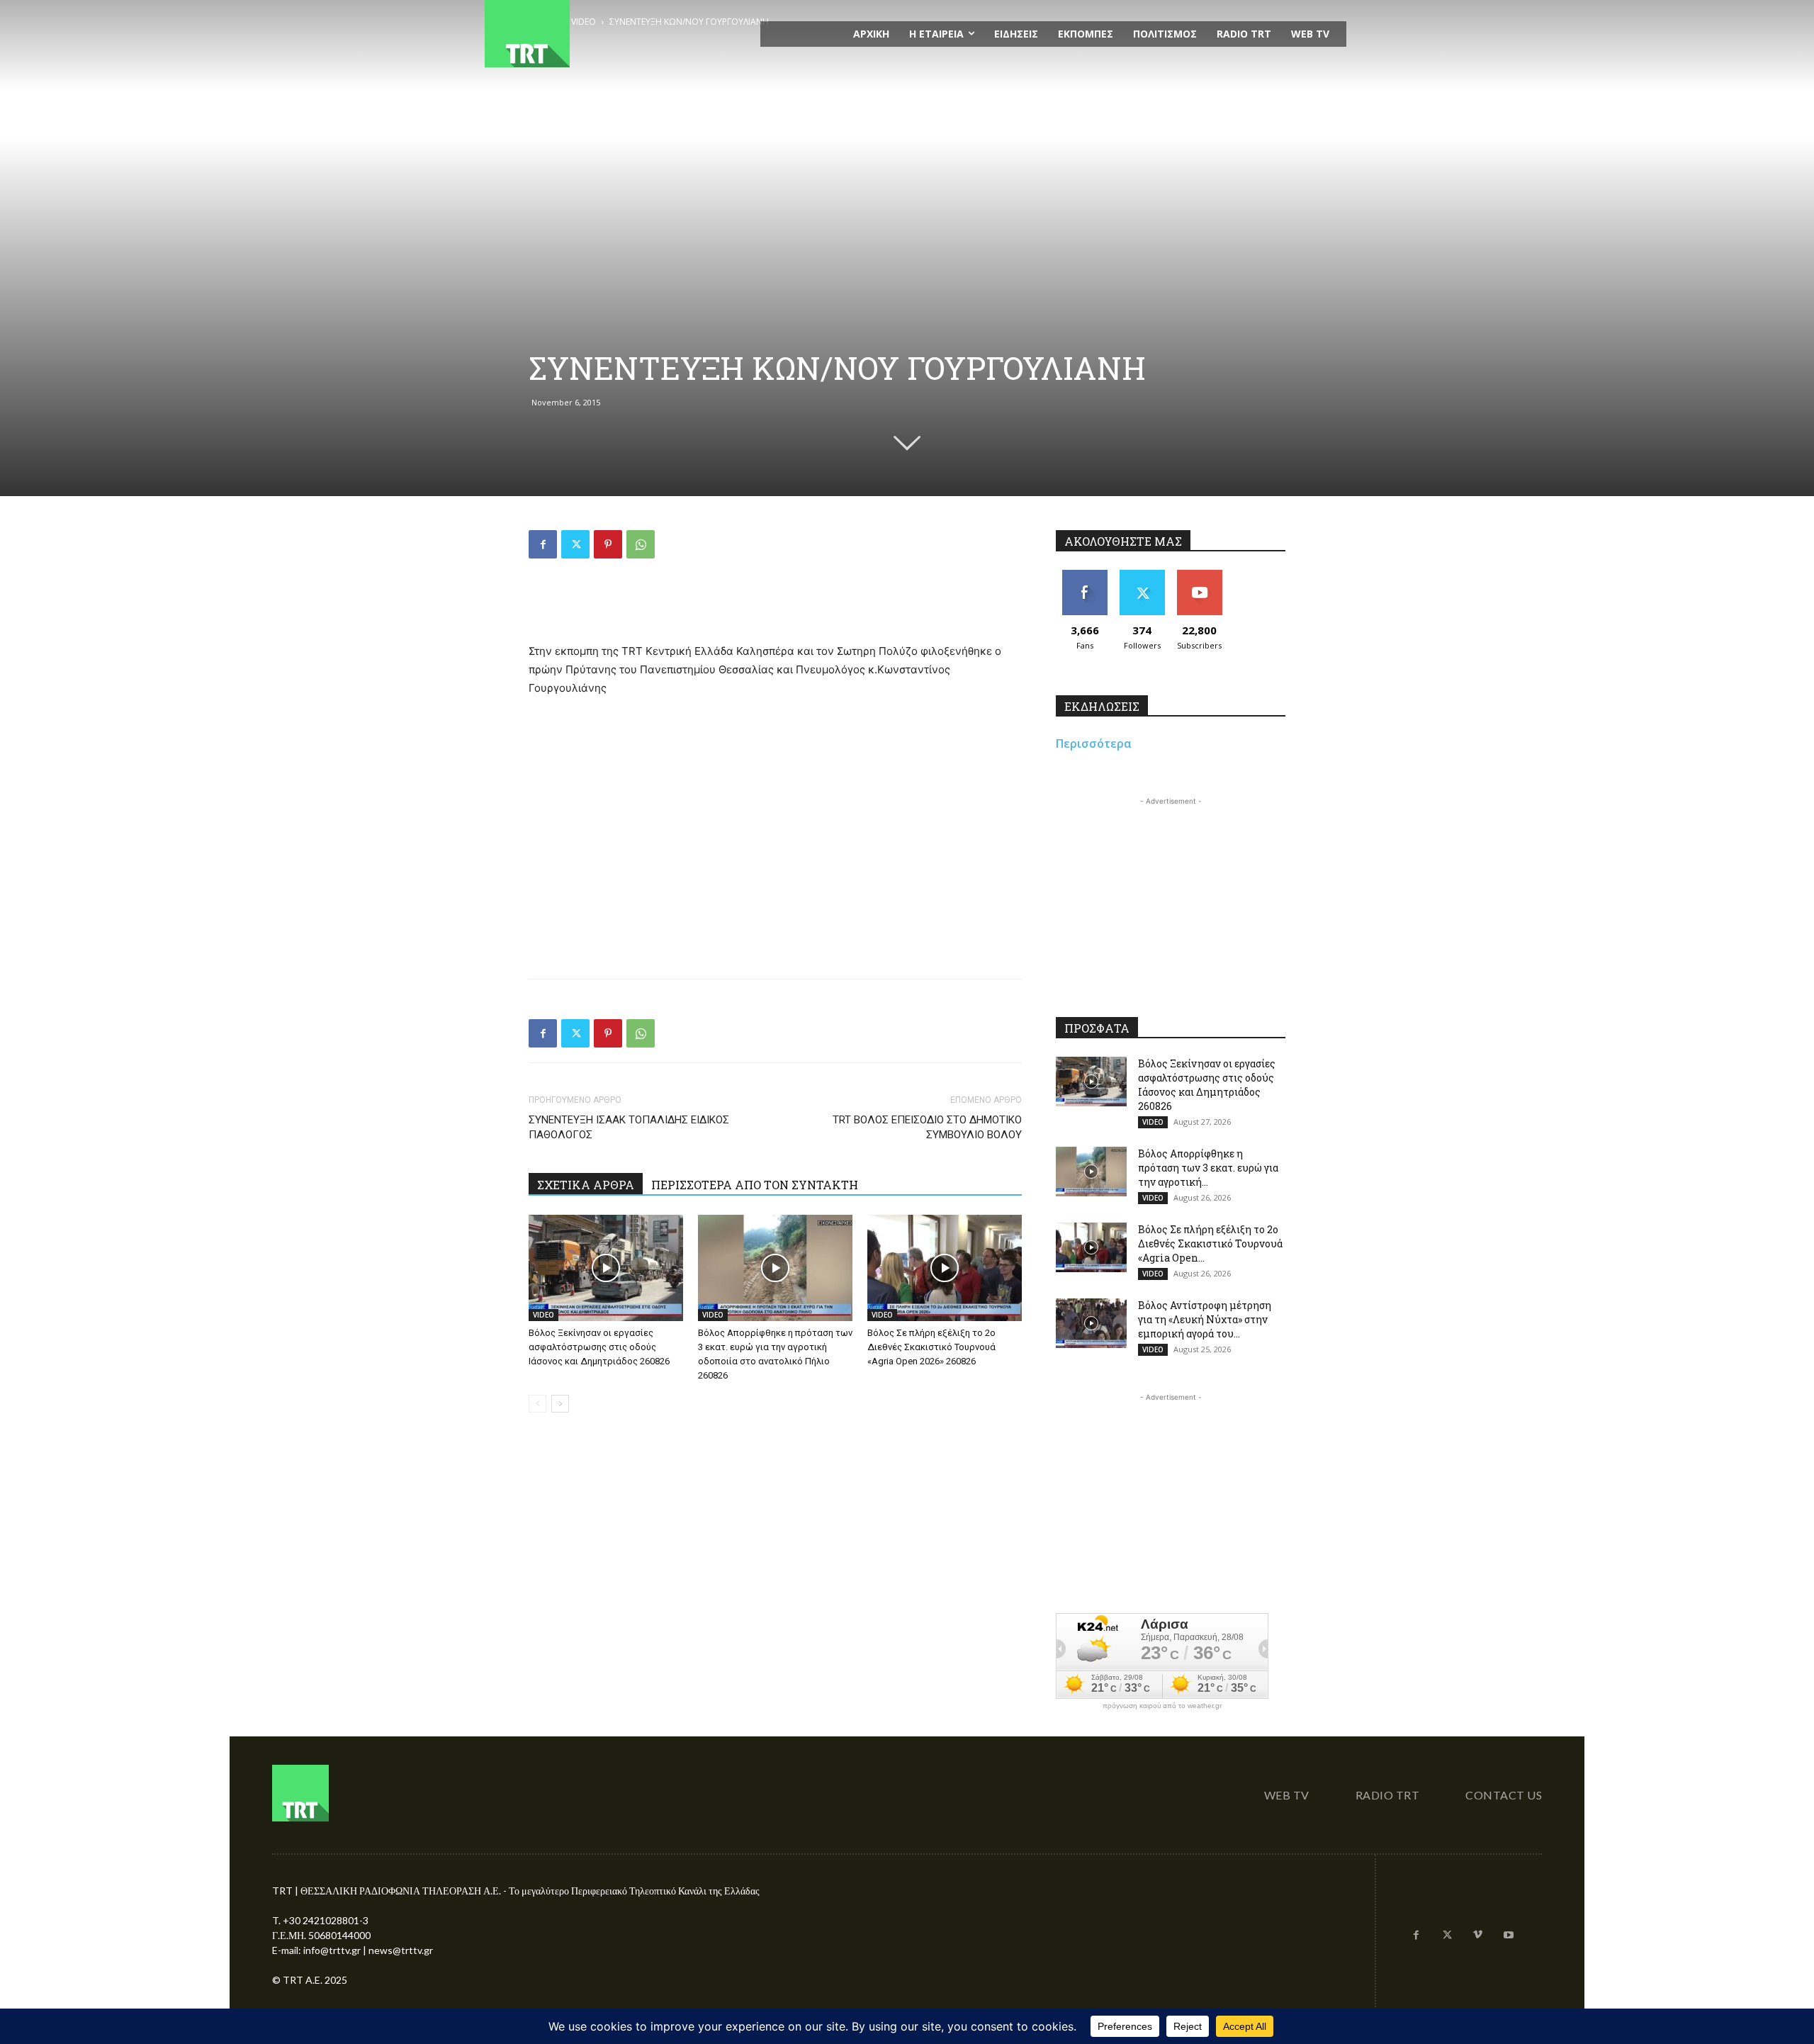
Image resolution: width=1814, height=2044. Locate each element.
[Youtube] (1509, 1936)
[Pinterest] (608, 544)
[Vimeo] (1478, 1936)
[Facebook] (543, 544)
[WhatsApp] (641, 544)
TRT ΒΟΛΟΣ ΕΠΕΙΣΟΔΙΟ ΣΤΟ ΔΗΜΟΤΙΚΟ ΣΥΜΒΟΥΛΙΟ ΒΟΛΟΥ (927, 1127)
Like (1085, 575)
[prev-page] (537, 1404)
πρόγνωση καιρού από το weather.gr (1162, 1706)
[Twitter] (575, 544)
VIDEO (543, 1315)
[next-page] (560, 1404)
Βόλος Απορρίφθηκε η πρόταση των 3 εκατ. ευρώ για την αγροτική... (1208, 1168)
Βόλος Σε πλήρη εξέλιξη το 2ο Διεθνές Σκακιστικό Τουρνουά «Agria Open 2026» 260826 (931, 1347)
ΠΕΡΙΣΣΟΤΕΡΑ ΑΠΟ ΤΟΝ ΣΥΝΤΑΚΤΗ (755, 1185)
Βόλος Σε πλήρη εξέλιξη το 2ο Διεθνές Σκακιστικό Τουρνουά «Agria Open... (1210, 1243)
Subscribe (1200, 575)
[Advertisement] (775, 606)
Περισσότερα (1094, 743)
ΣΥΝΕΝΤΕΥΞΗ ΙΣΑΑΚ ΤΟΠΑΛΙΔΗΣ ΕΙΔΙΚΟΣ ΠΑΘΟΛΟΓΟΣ (629, 1127)
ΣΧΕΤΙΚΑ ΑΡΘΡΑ (586, 1185)
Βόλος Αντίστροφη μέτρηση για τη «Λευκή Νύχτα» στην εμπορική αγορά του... (1205, 1319)
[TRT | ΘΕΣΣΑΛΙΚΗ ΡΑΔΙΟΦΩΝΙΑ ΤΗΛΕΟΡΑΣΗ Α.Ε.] (614, 34)
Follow (1142, 575)
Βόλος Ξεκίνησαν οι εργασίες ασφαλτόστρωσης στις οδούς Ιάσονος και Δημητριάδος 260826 (599, 1347)
